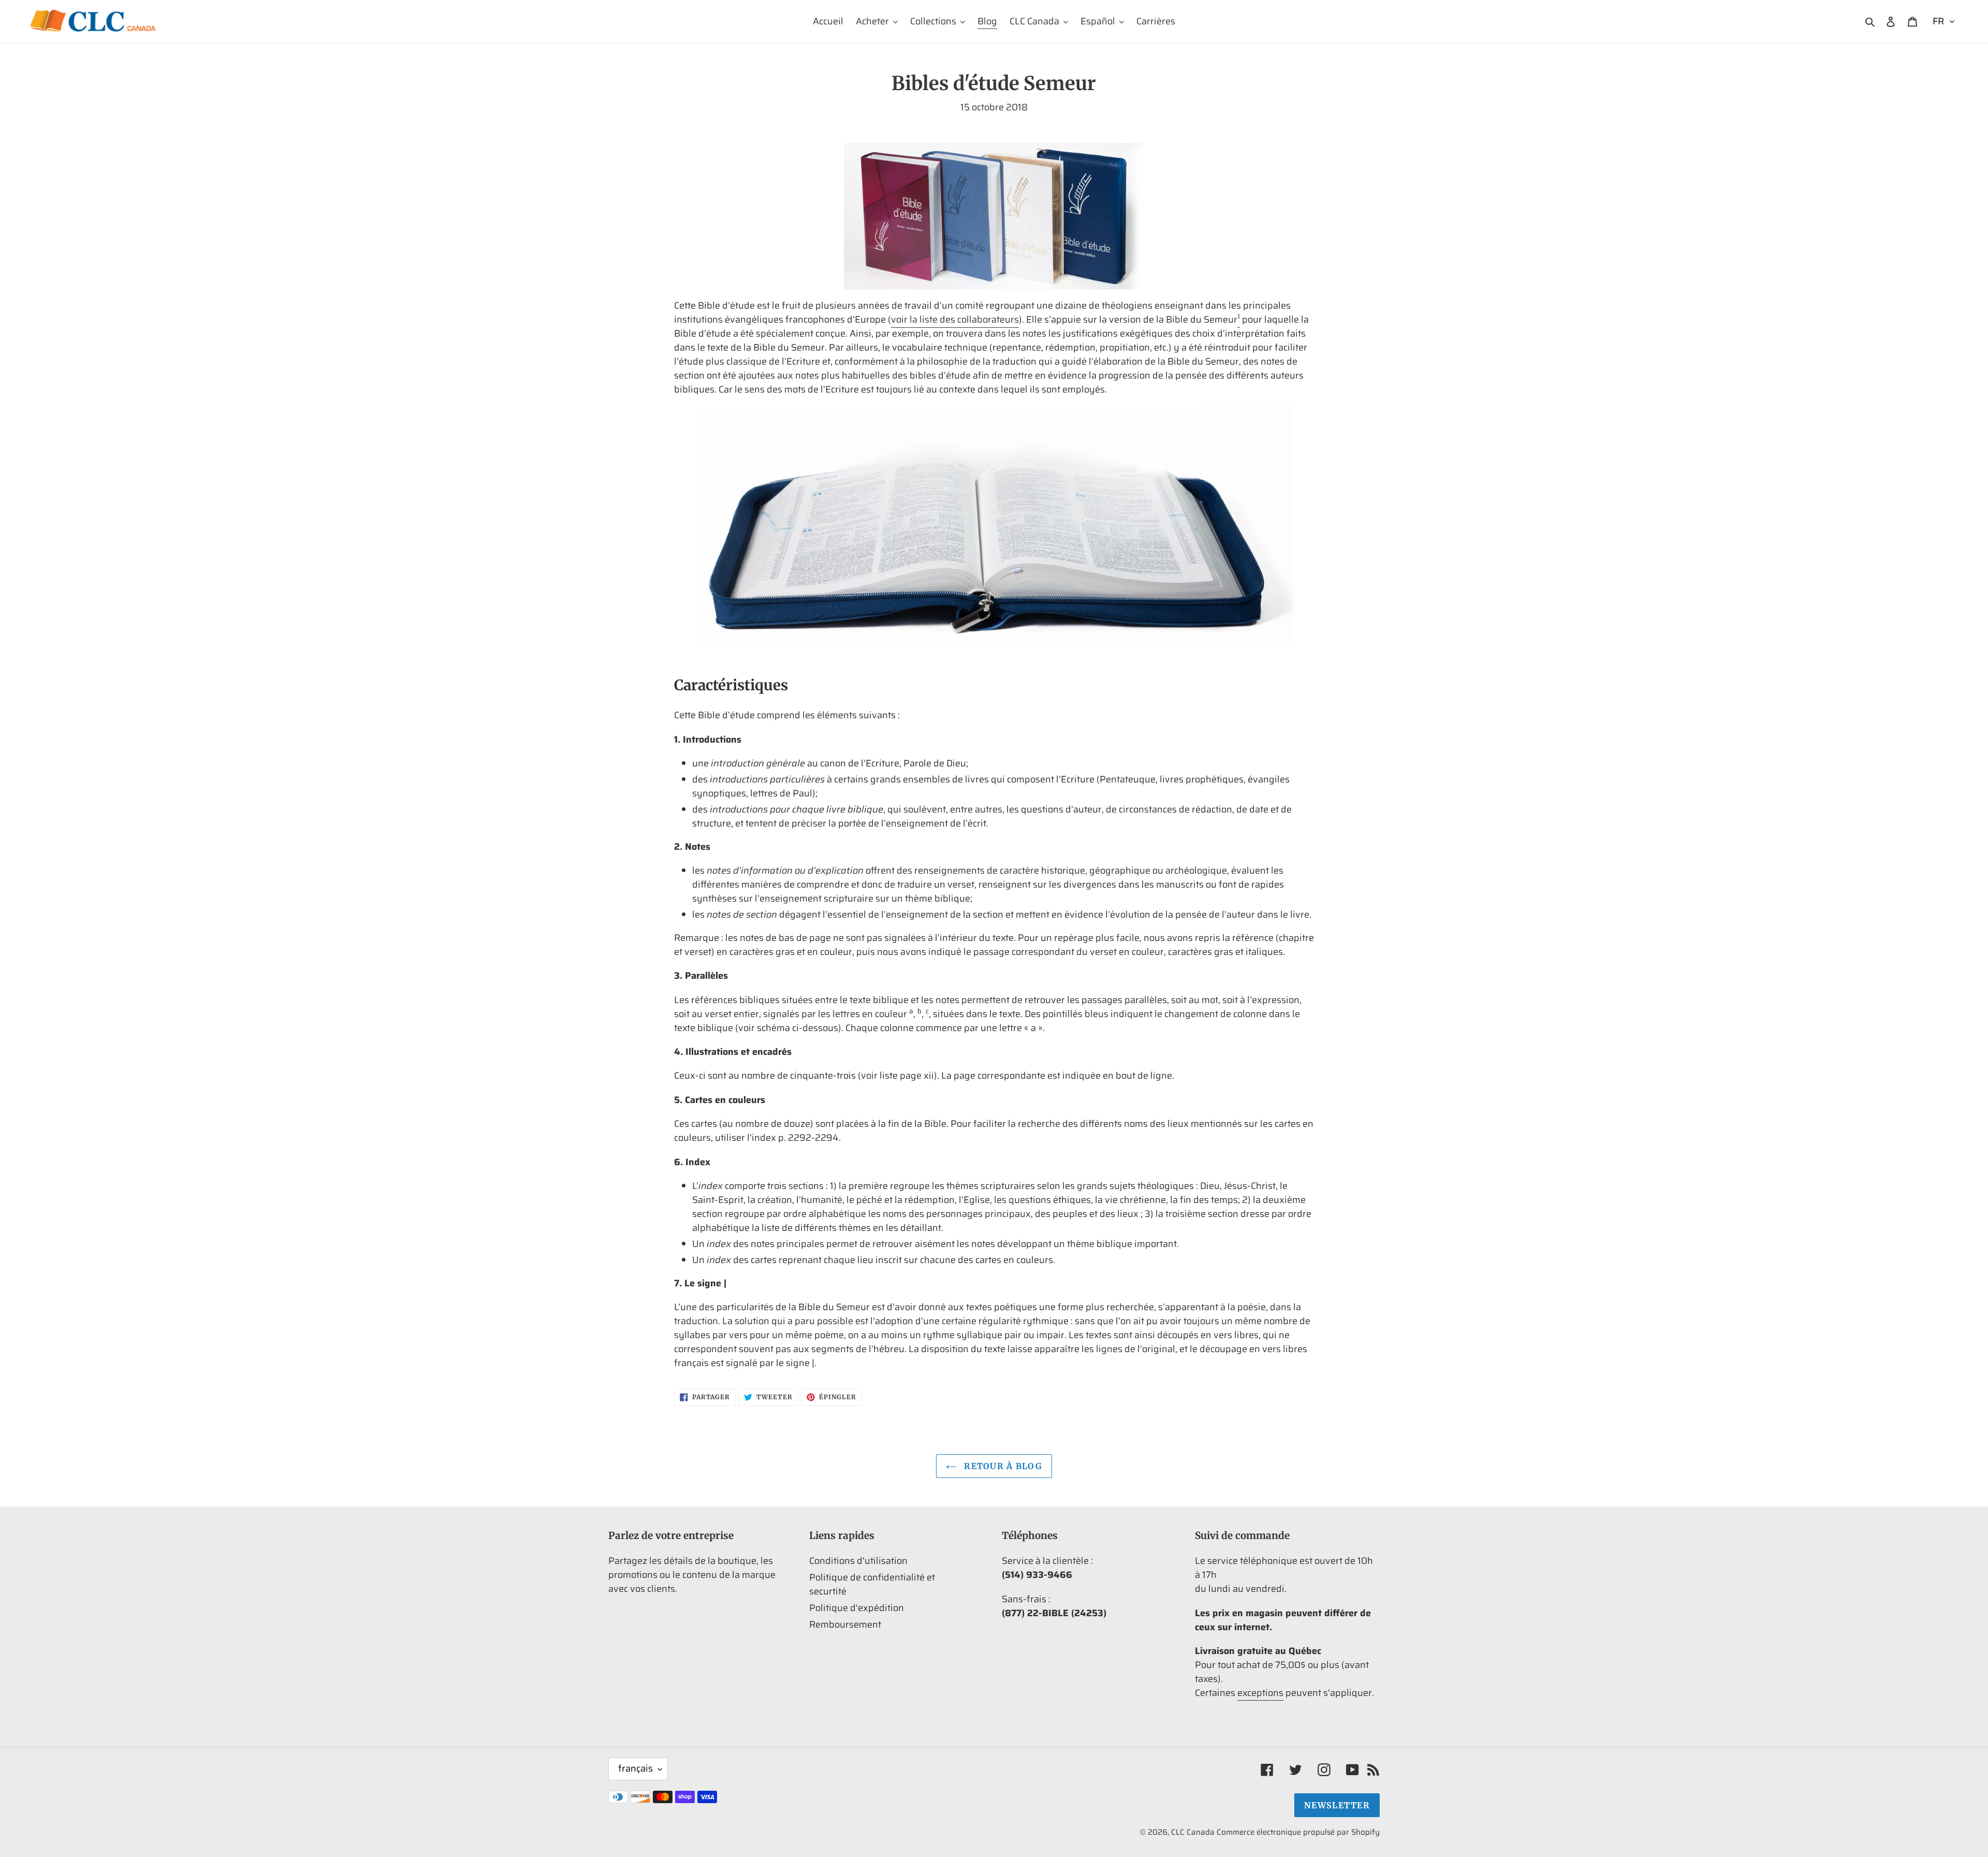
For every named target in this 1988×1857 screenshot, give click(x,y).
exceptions (1260, 1693)
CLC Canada (1193, 1832)
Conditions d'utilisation (858, 1561)
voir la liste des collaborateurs (955, 320)
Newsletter (1337, 1805)
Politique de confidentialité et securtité (872, 1584)
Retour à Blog (1002, 1466)
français (635, 1768)
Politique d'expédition (857, 1608)
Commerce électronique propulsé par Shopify (1298, 1832)
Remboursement (845, 1624)
